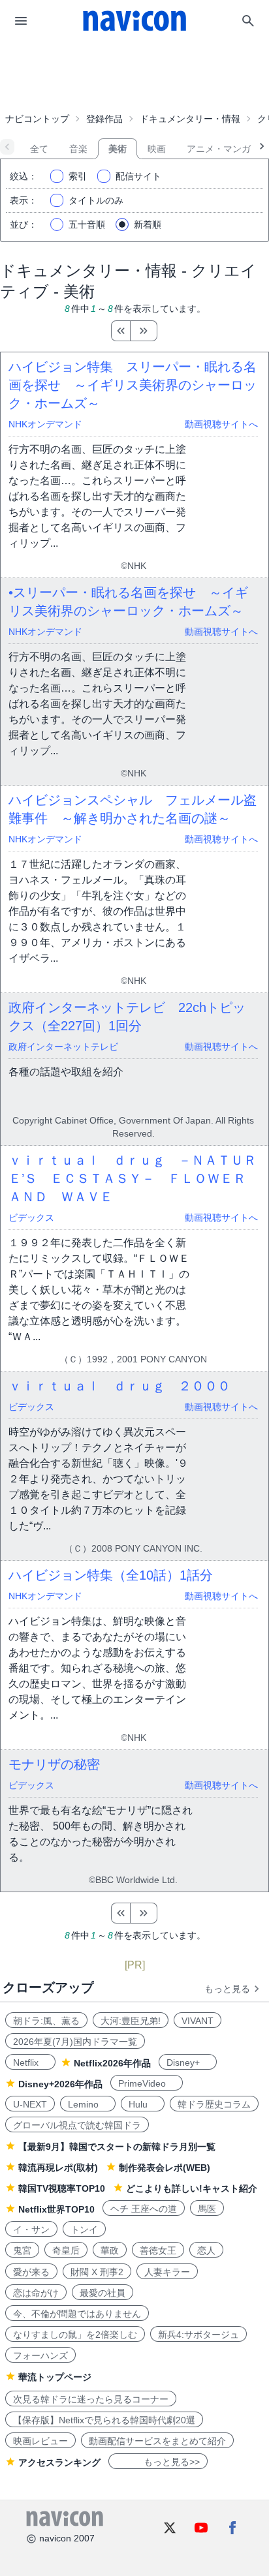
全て (39, 149)
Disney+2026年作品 (60, 2084)
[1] (120, 331)
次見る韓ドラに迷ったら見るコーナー (91, 2399)
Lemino (88, 2104)
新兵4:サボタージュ (198, 2335)
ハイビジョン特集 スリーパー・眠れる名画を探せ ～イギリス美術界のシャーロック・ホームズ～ (133, 385)
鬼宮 (22, 2250)
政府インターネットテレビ (63, 1047)
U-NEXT (30, 2104)
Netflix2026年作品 (112, 2063)
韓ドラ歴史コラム (214, 2104)
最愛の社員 (103, 2293)
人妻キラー (167, 2272)
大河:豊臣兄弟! (131, 2021)
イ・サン (31, 2230)
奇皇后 (66, 2250)
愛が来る (31, 2272)
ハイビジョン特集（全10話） (111, 1575)
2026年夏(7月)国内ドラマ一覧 (75, 2042)
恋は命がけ (36, 2293)
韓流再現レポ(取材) (58, 2168)
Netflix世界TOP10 (56, 2209)
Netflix (30, 2062)
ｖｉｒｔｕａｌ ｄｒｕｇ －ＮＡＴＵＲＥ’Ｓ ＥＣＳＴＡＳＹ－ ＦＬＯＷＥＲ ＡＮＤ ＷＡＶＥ (134, 1178)
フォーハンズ (40, 2355)
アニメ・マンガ (219, 149)
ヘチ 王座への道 (144, 2209)
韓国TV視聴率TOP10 (62, 2188)
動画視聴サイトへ (221, 424)
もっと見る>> (158, 2462)
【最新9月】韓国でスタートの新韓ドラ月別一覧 (117, 2147)
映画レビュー (40, 2441)
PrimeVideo (147, 2083)
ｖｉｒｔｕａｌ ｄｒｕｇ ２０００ (119, 1386)
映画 (157, 149)
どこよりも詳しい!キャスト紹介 (192, 2188)
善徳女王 (158, 2250)
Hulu (143, 2104)
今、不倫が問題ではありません (77, 2314)
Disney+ (188, 2062)
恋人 (206, 2250)
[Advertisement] (134, 74)
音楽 (78, 149)
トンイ (84, 2230)
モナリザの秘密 (54, 1764)
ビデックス (31, 1218)
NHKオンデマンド (45, 424)
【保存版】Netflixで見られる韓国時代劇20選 (104, 2420)
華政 (110, 2250)
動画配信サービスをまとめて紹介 (157, 2441)
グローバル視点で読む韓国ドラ (77, 2125)
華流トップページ (55, 2377)
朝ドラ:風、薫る (46, 2021)
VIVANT (198, 2021)
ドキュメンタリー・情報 (190, 119)
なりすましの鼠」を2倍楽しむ (75, 2335)
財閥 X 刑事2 (97, 2272)
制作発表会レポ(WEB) (165, 2168)
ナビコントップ (37, 119)
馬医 (207, 2209)
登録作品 (104, 119)
